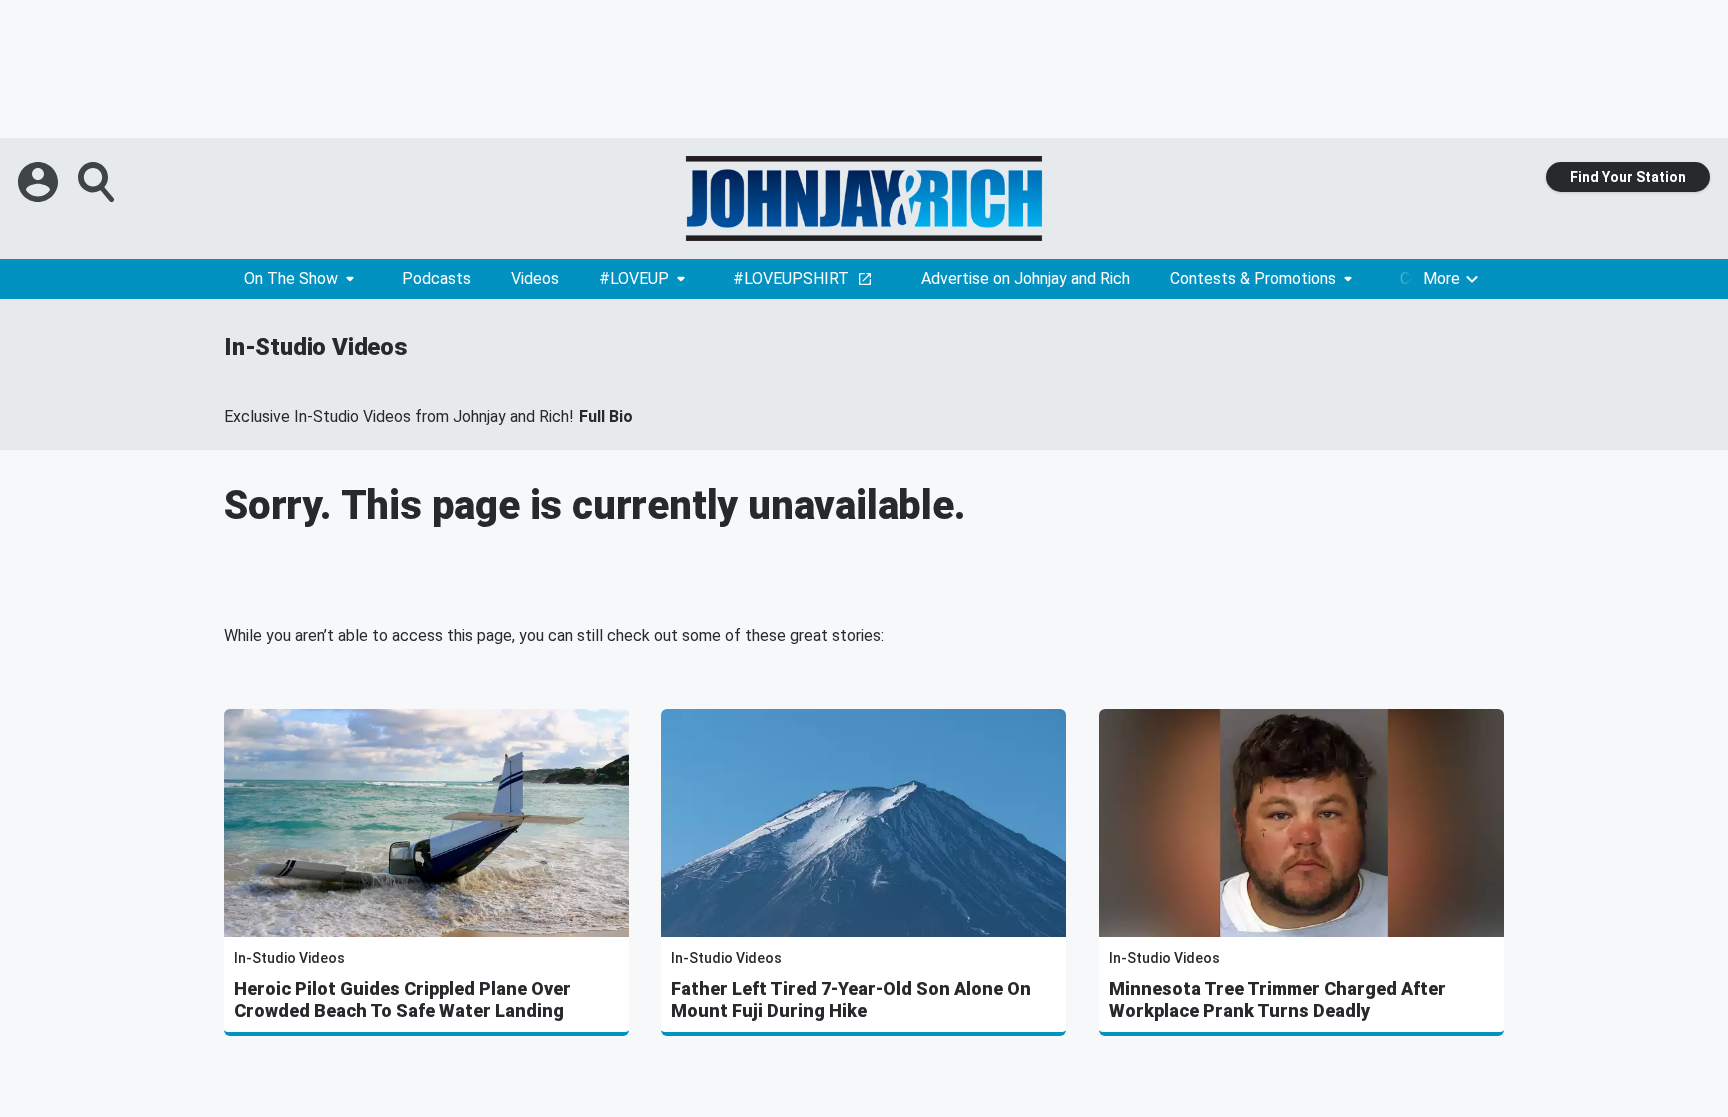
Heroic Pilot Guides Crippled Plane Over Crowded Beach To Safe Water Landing (402, 999)
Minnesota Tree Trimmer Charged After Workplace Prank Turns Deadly (1277, 999)
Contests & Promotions (1253, 278)
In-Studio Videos (316, 347)
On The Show (291, 278)
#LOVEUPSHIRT (791, 278)
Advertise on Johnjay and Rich (1025, 278)
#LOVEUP (634, 278)
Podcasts (436, 278)
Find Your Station (1628, 177)
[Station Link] (864, 198)
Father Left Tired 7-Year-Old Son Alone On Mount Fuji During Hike (851, 999)
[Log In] (40, 182)
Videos (535, 278)
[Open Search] (98, 182)
